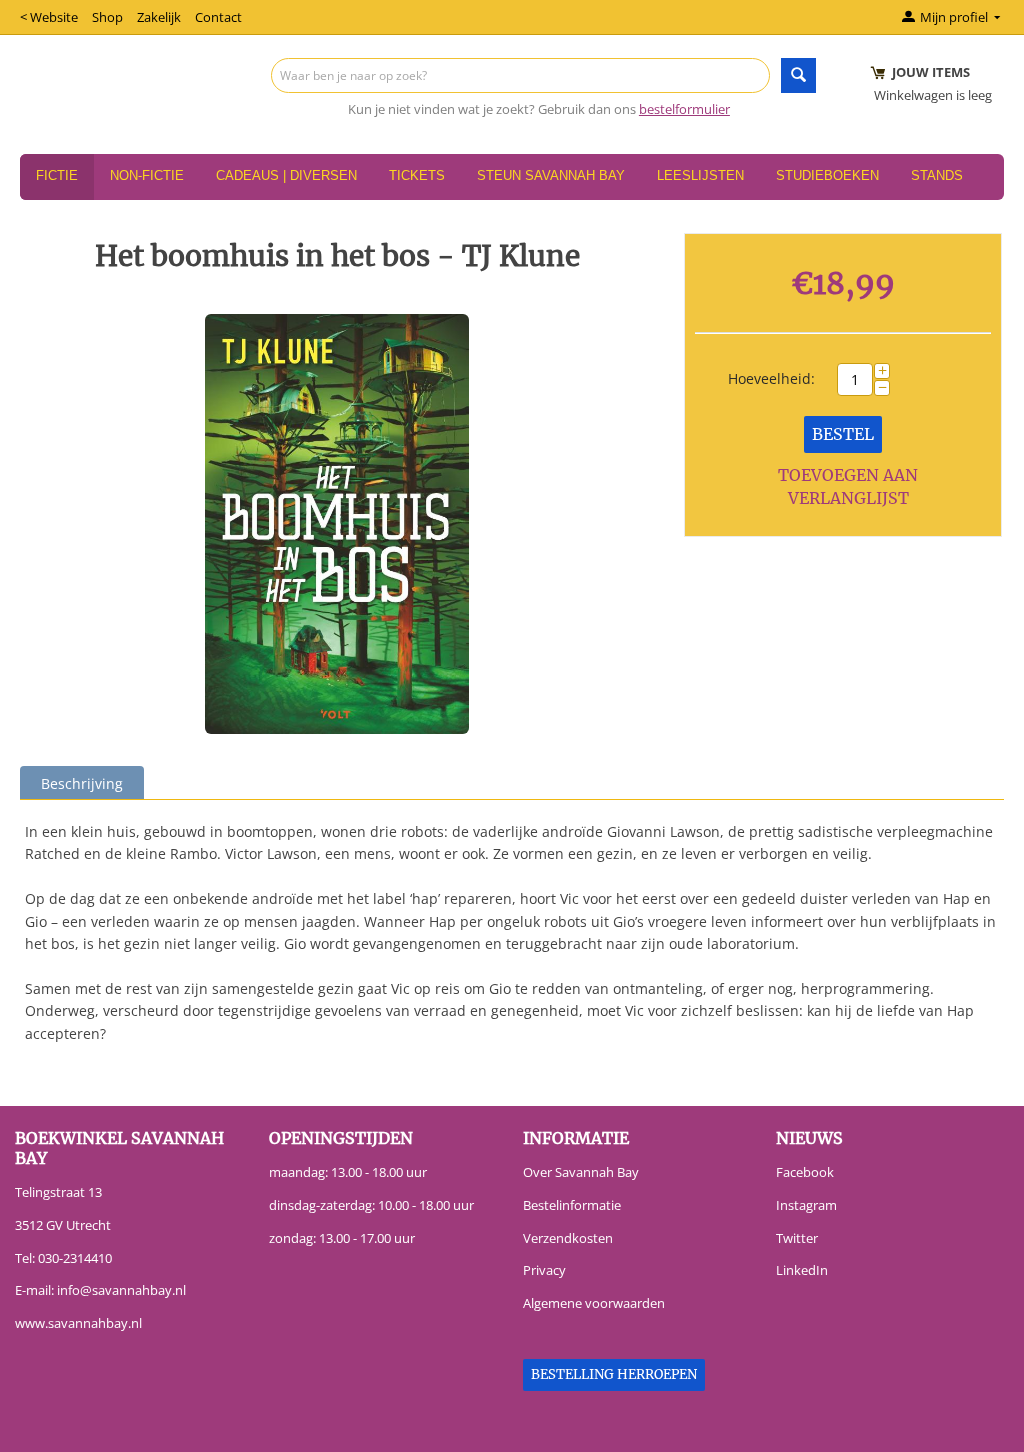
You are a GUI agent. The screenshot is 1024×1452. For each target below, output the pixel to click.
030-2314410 (75, 1258)
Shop (107, 17)
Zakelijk (159, 17)
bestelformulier (684, 109)
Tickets (417, 175)
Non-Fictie (147, 175)
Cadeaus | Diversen (286, 175)
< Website (49, 17)
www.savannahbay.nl (78, 1323)
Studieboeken (827, 175)
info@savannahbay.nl (121, 1290)
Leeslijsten (700, 175)
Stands (937, 175)
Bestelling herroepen (614, 1374)
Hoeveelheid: (771, 378)
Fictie (57, 175)
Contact (218, 17)
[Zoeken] (798, 75)
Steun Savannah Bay (551, 175)
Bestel (843, 434)
